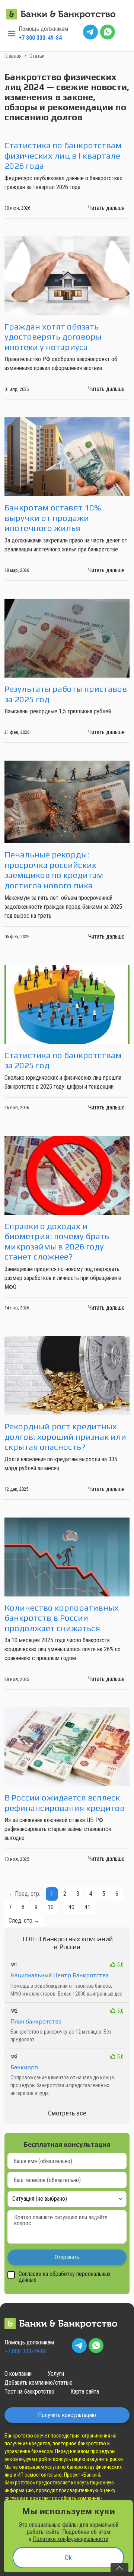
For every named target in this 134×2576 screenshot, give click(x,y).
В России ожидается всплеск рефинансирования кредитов (65, 1803)
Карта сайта (85, 2392)
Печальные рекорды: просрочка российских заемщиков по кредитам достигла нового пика (54, 870)
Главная (13, 56)
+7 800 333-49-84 (40, 38)
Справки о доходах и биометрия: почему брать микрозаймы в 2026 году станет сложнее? (57, 1241)
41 (87, 1907)
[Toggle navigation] (12, 34)
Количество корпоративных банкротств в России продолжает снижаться (62, 1618)
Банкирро (24, 2067)
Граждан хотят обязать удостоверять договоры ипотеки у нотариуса (53, 337)
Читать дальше (106, 208)
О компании (18, 2374)
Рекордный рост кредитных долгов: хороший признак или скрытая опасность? (65, 1436)
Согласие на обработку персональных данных (65, 2277)
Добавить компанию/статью (39, 2383)
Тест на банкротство (29, 2392)
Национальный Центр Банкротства (60, 1975)
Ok (68, 2558)
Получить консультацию (67, 2415)
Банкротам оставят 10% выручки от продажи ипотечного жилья (53, 518)
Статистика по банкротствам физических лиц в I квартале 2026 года (63, 155)
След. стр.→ (24, 1921)
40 (71, 1907)
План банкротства (36, 2021)
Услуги (56, 2374)
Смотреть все (67, 2113)
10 (51, 1907)
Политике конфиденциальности (71, 2539)
